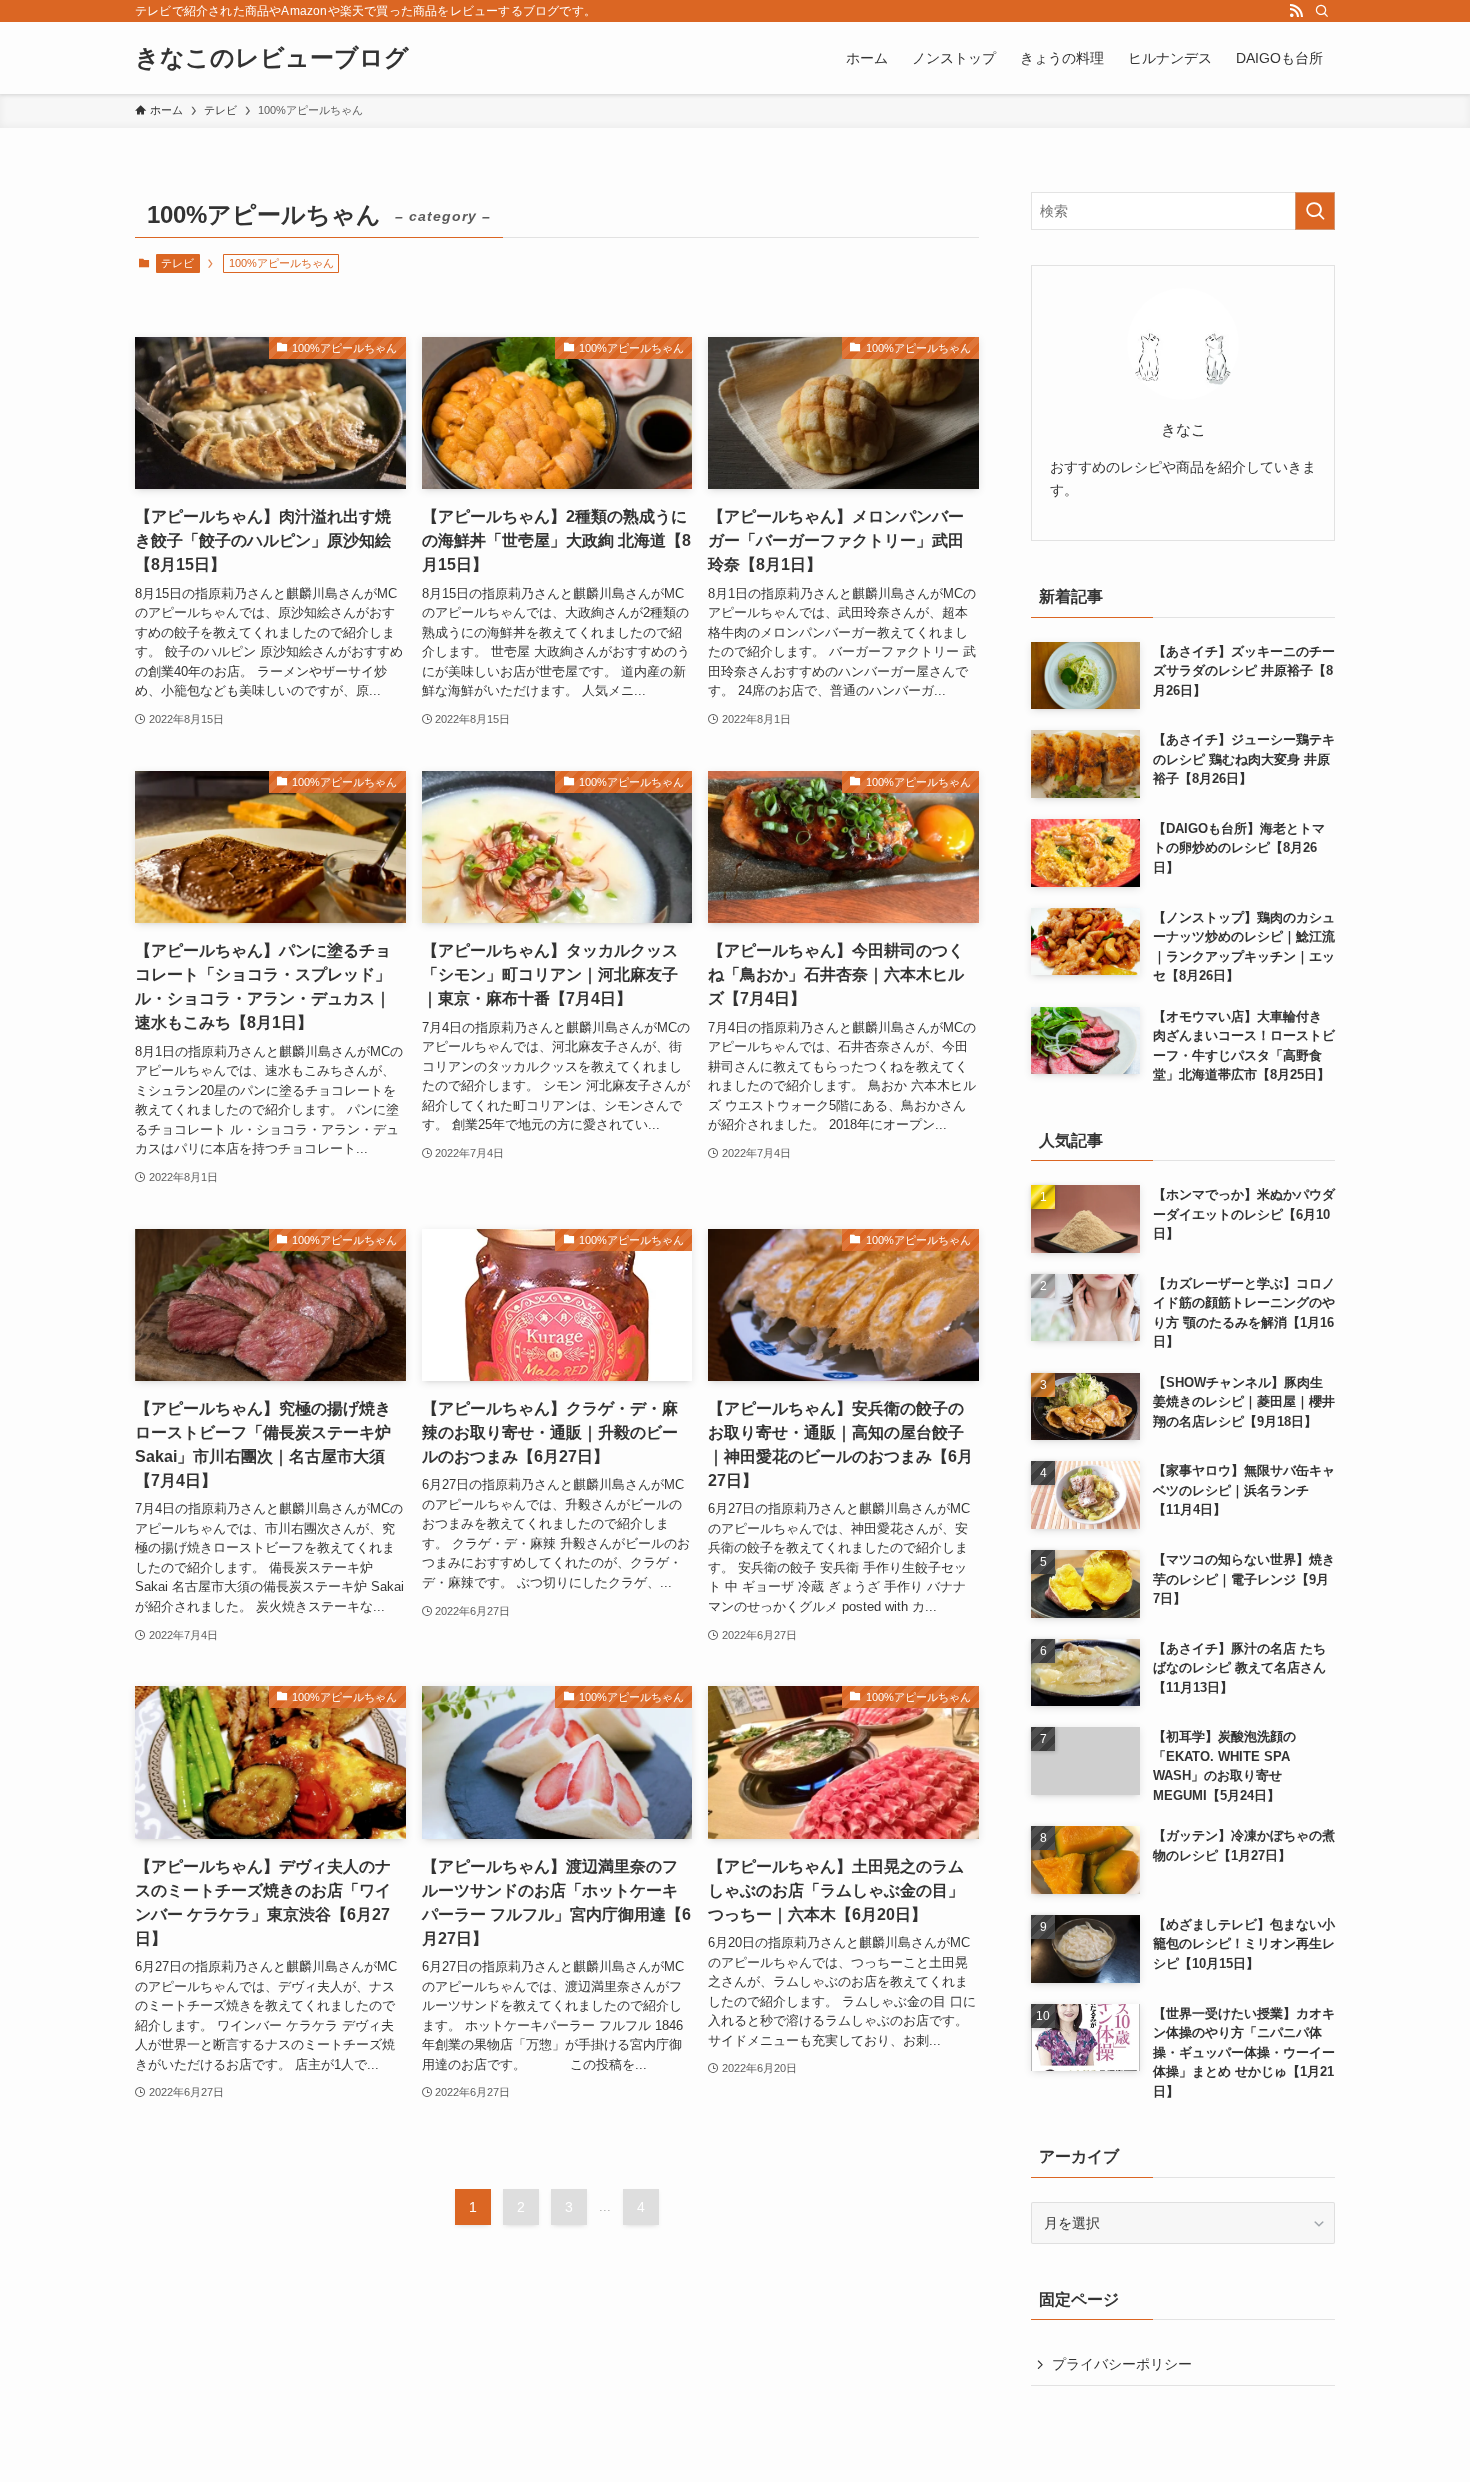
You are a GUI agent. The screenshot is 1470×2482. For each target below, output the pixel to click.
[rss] (1296, 11)
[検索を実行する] (1315, 211)
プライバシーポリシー (1122, 2364)
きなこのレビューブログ (272, 58)
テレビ (177, 263)
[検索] (1322, 11)
